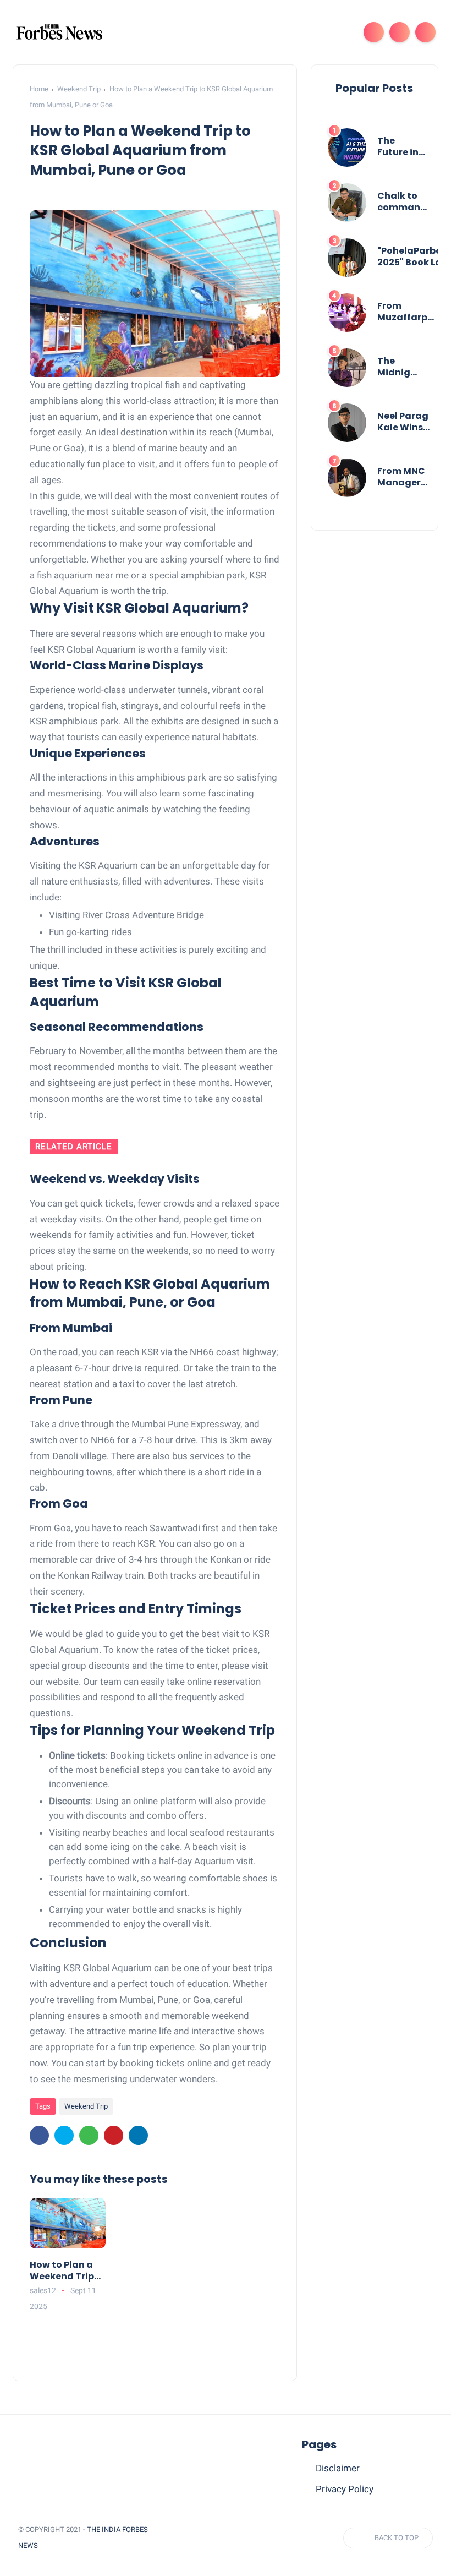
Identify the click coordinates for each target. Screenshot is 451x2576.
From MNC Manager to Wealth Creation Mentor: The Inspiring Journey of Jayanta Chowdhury (405, 477)
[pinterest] (114, 2135)
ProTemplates (76, 2545)
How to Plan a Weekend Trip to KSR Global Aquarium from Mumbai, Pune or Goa (66, 2271)
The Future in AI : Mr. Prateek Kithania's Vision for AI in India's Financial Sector (402, 147)
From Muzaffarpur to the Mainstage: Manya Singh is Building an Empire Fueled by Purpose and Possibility (407, 312)
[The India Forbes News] (59, 31)
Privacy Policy (345, 2489)
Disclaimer (338, 2468)
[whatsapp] (89, 2135)
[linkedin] (138, 2135)
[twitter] (64, 2135)
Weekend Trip (79, 89)
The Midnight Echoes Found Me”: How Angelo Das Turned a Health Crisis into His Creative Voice (399, 367)
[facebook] (39, 2135)
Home (39, 89)
